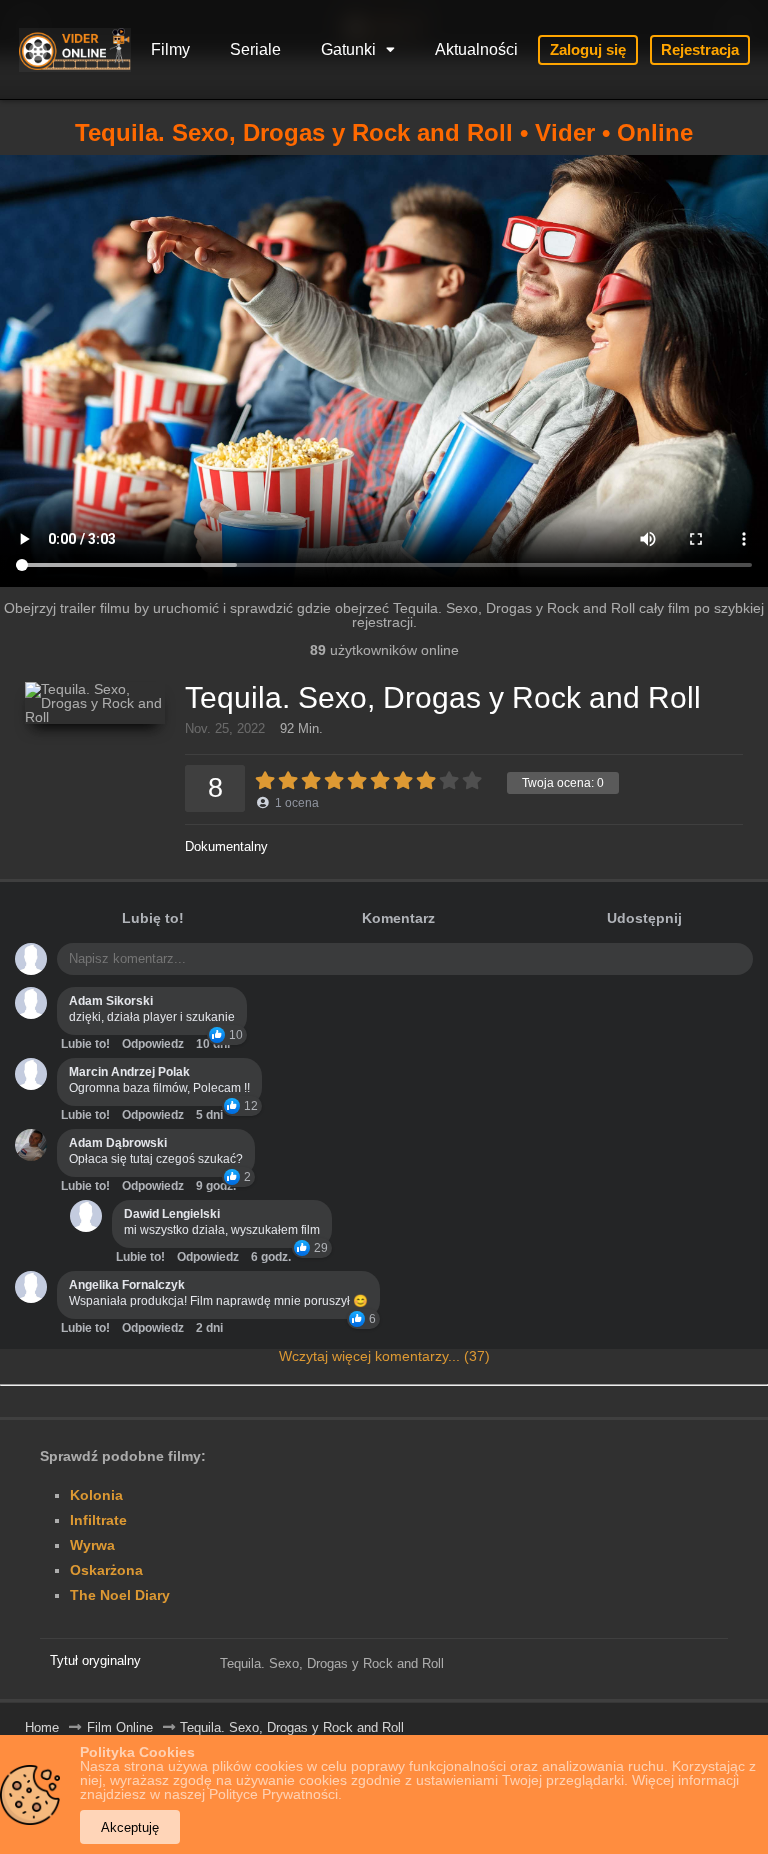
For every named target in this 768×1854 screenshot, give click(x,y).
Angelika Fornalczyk (127, 1285)
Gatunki (348, 49)
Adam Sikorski (111, 1001)
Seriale (255, 49)
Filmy (170, 49)
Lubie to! (85, 1044)
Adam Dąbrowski (118, 1143)
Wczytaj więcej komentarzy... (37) (384, 1356)
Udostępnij (644, 918)
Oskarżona (106, 1570)
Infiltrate (98, 1520)
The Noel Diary (120, 1595)
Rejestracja (700, 49)
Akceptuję (130, 1827)
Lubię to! (153, 918)
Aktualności (476, 49)
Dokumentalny (226, 846)
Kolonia (96, 1495)
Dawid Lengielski (172, 1214)
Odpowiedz (153, 1044)
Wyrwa (92, 1545)
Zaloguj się (588, 49)
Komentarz (398, 918)
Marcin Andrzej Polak (129, 1072)
